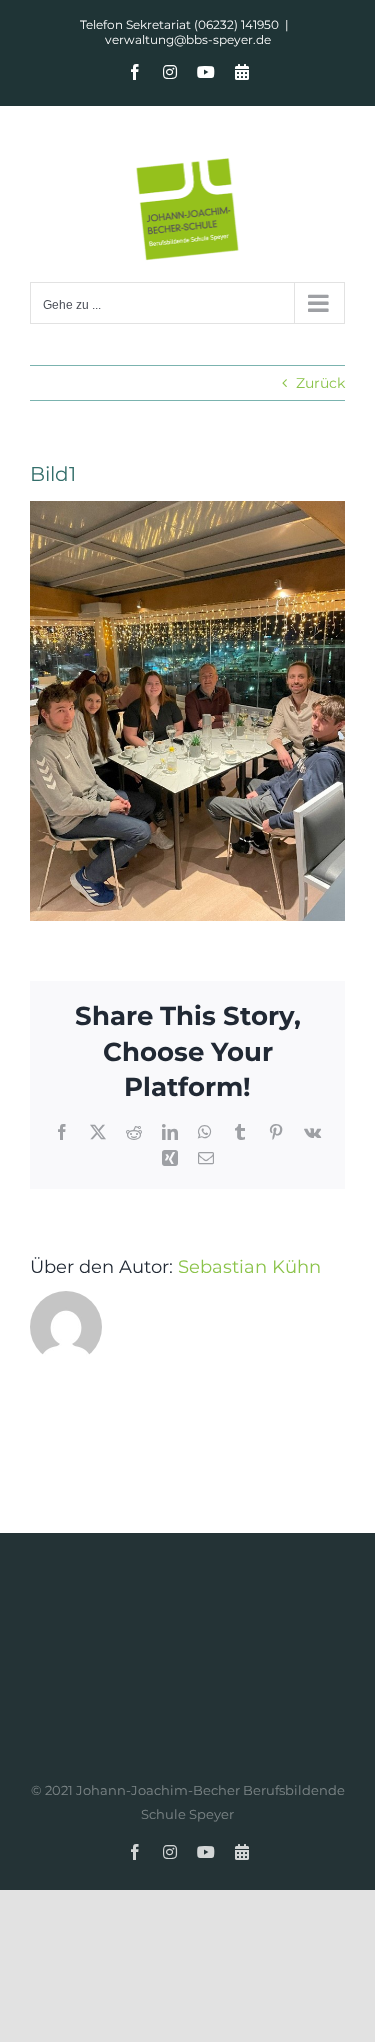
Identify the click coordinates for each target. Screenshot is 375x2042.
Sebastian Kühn (249, 1267)
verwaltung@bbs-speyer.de (188, 39)
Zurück (320, 383)
